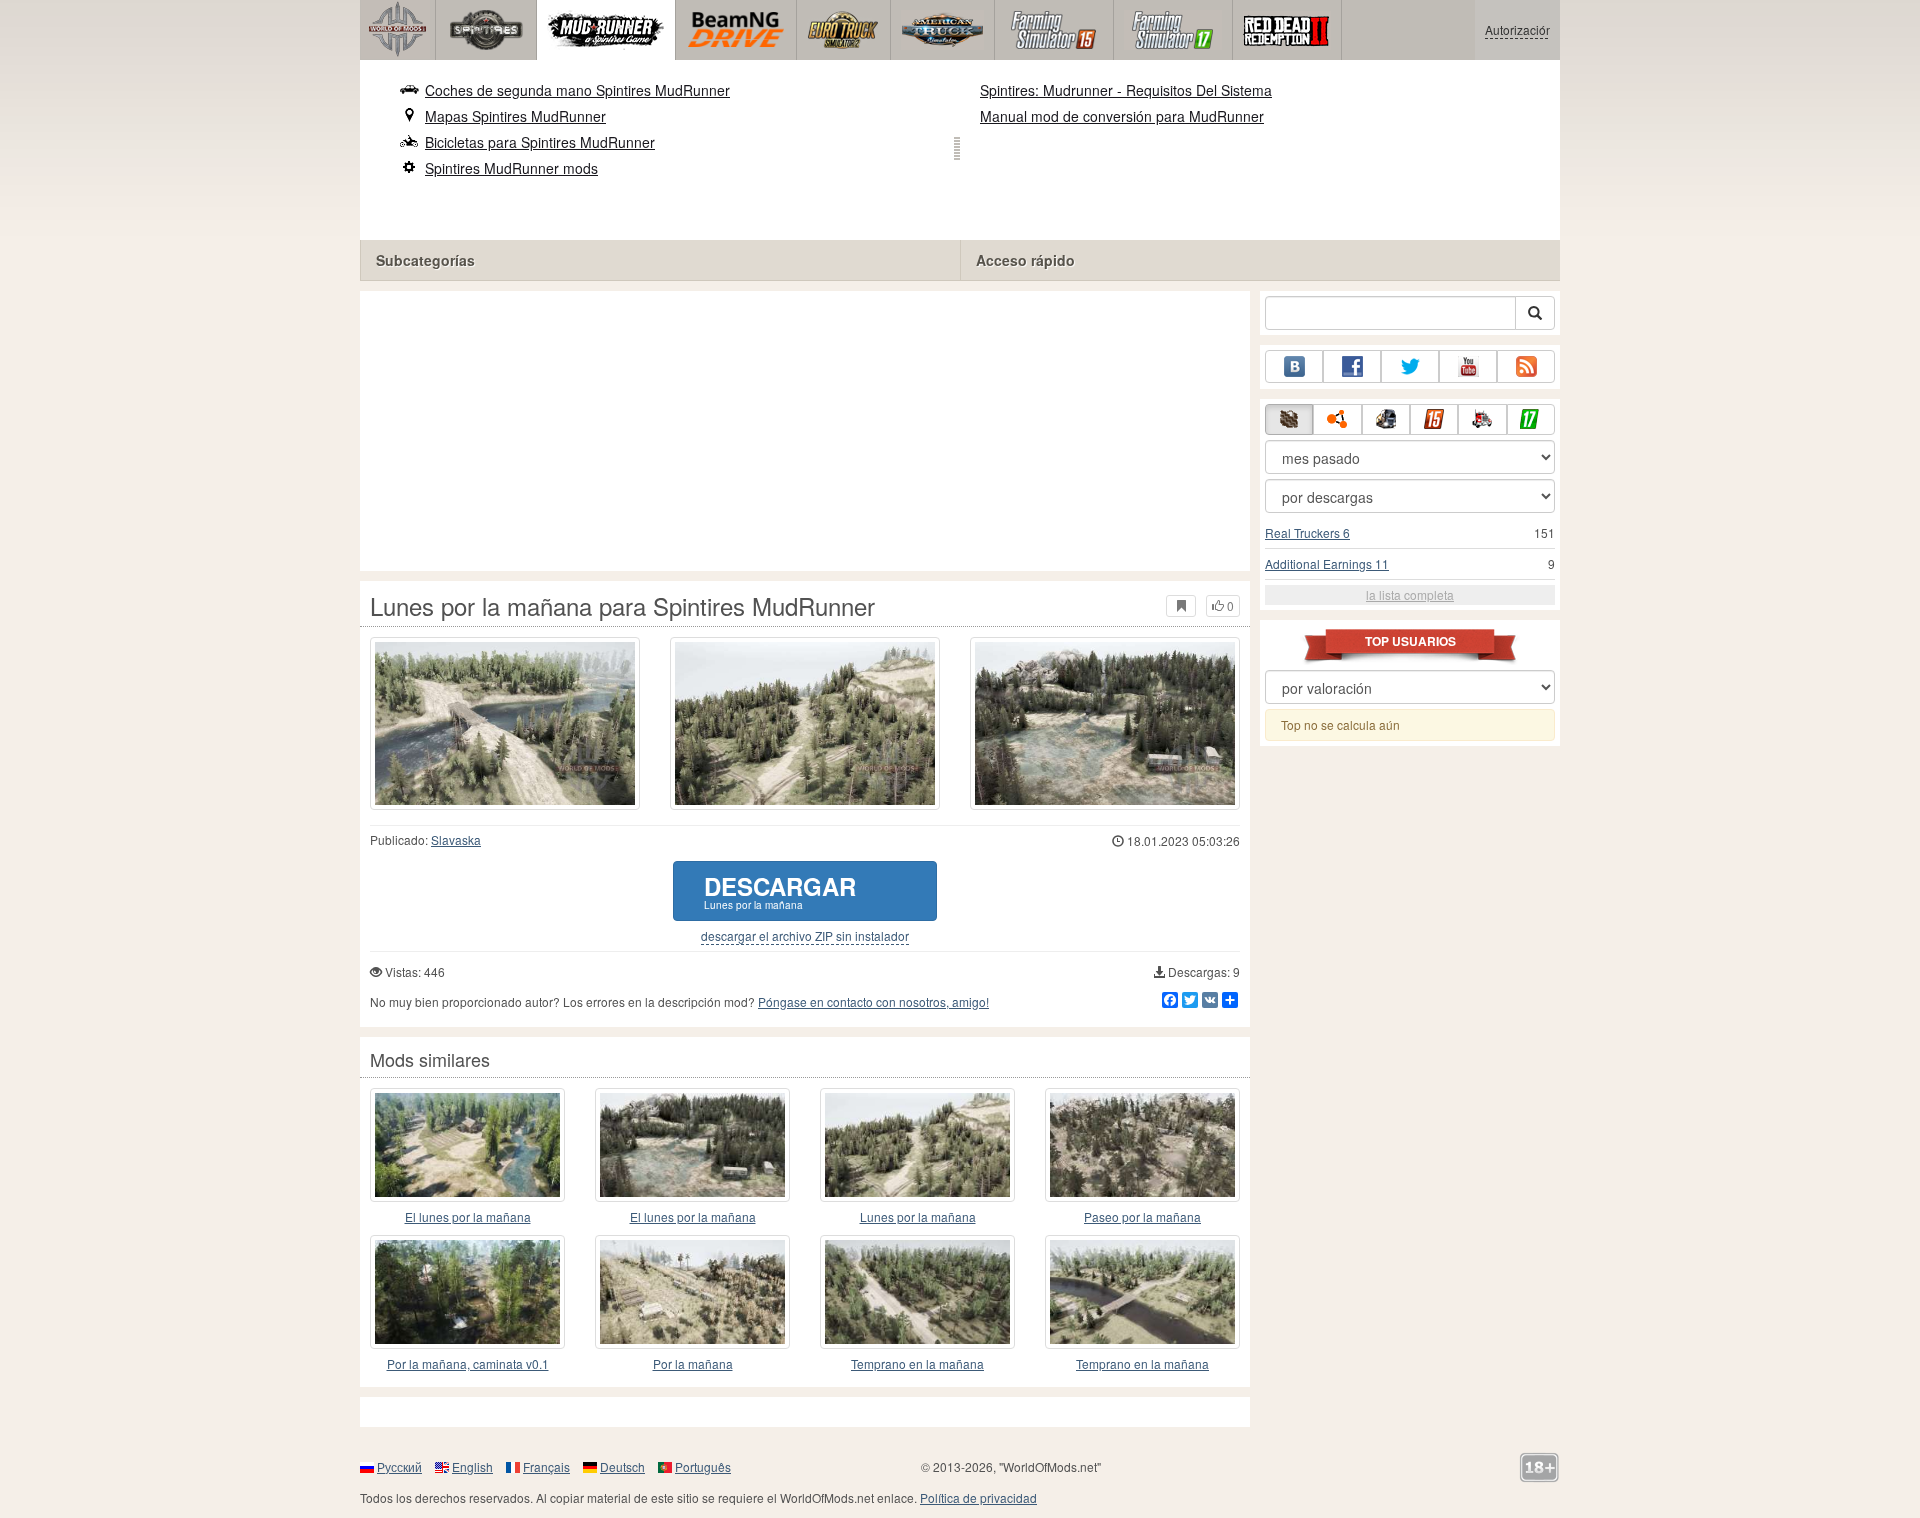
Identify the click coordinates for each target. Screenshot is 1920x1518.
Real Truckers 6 (1307, 532)
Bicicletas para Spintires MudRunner (540, 142)
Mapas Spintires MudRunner (515, 116)
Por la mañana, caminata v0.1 (468, 1363)
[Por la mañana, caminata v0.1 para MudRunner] (467, 1292)
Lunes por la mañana (918, 1216)
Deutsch (622, 1466)
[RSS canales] (1526, 366)
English (472, 1466)
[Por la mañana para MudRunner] (692, 1292)
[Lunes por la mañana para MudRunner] (917, 1145)
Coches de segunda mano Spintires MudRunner (577, 90)
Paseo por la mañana (1142, 1216)
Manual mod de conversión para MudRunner (1122, 116)
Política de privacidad (978, 1497)
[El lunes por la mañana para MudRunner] (467, 1145)
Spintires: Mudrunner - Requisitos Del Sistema (1126, 90)
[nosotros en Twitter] (1410, 366)
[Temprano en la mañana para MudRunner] (917, 1292)
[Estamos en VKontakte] (1294, 366)
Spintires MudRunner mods (511, 168)
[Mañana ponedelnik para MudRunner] (692, 1145)
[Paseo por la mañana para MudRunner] (1142, 1145)
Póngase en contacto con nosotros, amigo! (873, 1001)
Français (546, 1466)
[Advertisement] (805, 431)
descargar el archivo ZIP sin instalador (805, 936)
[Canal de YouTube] (1468, 366)
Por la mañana (693, 1363)
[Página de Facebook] (1352, 366)
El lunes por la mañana (468, 1216)
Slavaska (456, 839)
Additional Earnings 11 (1327, 563)
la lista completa (1410, 594)
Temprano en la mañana (917, 1363)
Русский (399, 1466)
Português (703, 1466)
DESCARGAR (780, 890)
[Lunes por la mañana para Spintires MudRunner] (505, 723)
